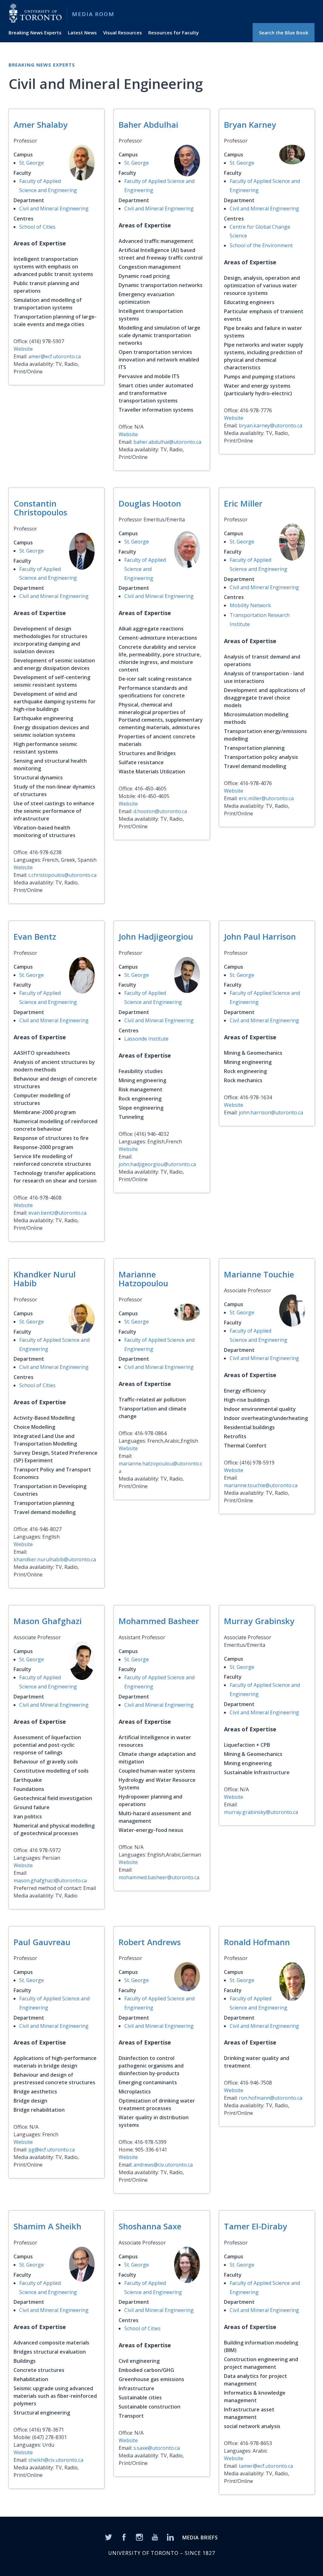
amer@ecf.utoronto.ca (55, 356)
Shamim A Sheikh (47, 2226)
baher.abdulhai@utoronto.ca (167, 442)
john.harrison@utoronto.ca (271, 1112)
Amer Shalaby (41, 125)
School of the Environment (261, 245)
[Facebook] (124, 2537)
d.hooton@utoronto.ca (160, 811)
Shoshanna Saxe (150, 2226)
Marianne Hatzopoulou (143, 1279)
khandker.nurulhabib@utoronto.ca (55, 1559)
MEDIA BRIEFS (200, 2538)
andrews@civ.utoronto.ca (163, 2165)
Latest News (82, 32)
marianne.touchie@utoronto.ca (261, 1485)
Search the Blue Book (284, 32)
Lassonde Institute (146, 1039)
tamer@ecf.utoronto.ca (266, 2466)
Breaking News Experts (35, 32)
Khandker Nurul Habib (45, 1279)
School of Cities (37, 227)
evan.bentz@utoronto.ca (57, 1213)
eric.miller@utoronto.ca (266, 798)
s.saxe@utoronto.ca (157, 2448)
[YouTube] (155, 2537)
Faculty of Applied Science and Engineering (145, 569)
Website (23, 349)
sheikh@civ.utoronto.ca (56, 2460)
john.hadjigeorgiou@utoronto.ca (157, 1164)
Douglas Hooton (150, 503)
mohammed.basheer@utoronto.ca (159, 1877)
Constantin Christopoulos (40, 508)
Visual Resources (123, 32)
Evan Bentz (35, 936)
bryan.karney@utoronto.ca (270, 425)
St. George (32, 163)
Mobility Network (250, 605)
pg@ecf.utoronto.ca (52, 2150)
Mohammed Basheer (159, 1621)
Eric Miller (243, 503)
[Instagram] (139, 2537)
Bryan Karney (250, 125)
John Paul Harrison (260, 936)
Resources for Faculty (173, 32)
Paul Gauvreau (42, 1942)
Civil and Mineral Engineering (54, 208)
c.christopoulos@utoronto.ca (62, 875)
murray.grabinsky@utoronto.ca (261, 1812)
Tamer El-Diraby (255, 2226)
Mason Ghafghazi (48, 1621)
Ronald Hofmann (257, 1942)
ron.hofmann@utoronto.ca (270, 2098)
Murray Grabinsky (259, 1621)
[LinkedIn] (170, 2537)
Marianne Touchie (259, 1274)
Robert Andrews (150, 1942)
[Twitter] (109, 2537)
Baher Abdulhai (148, 125)
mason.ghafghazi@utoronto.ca (50, 1881)
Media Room (93, 14)
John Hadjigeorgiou (156, 936)
